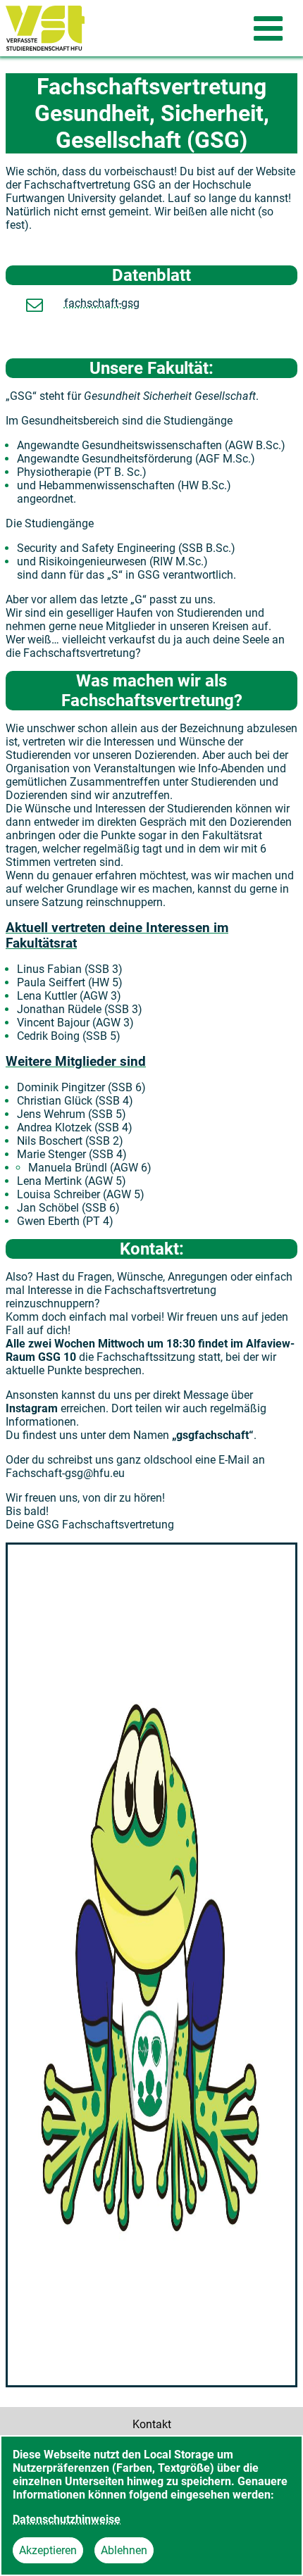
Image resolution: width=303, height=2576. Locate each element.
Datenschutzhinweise (67, 2519)
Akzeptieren (48, 2550)
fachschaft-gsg (102, 303)
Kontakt (152, 2424)
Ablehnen (124, 2550)
